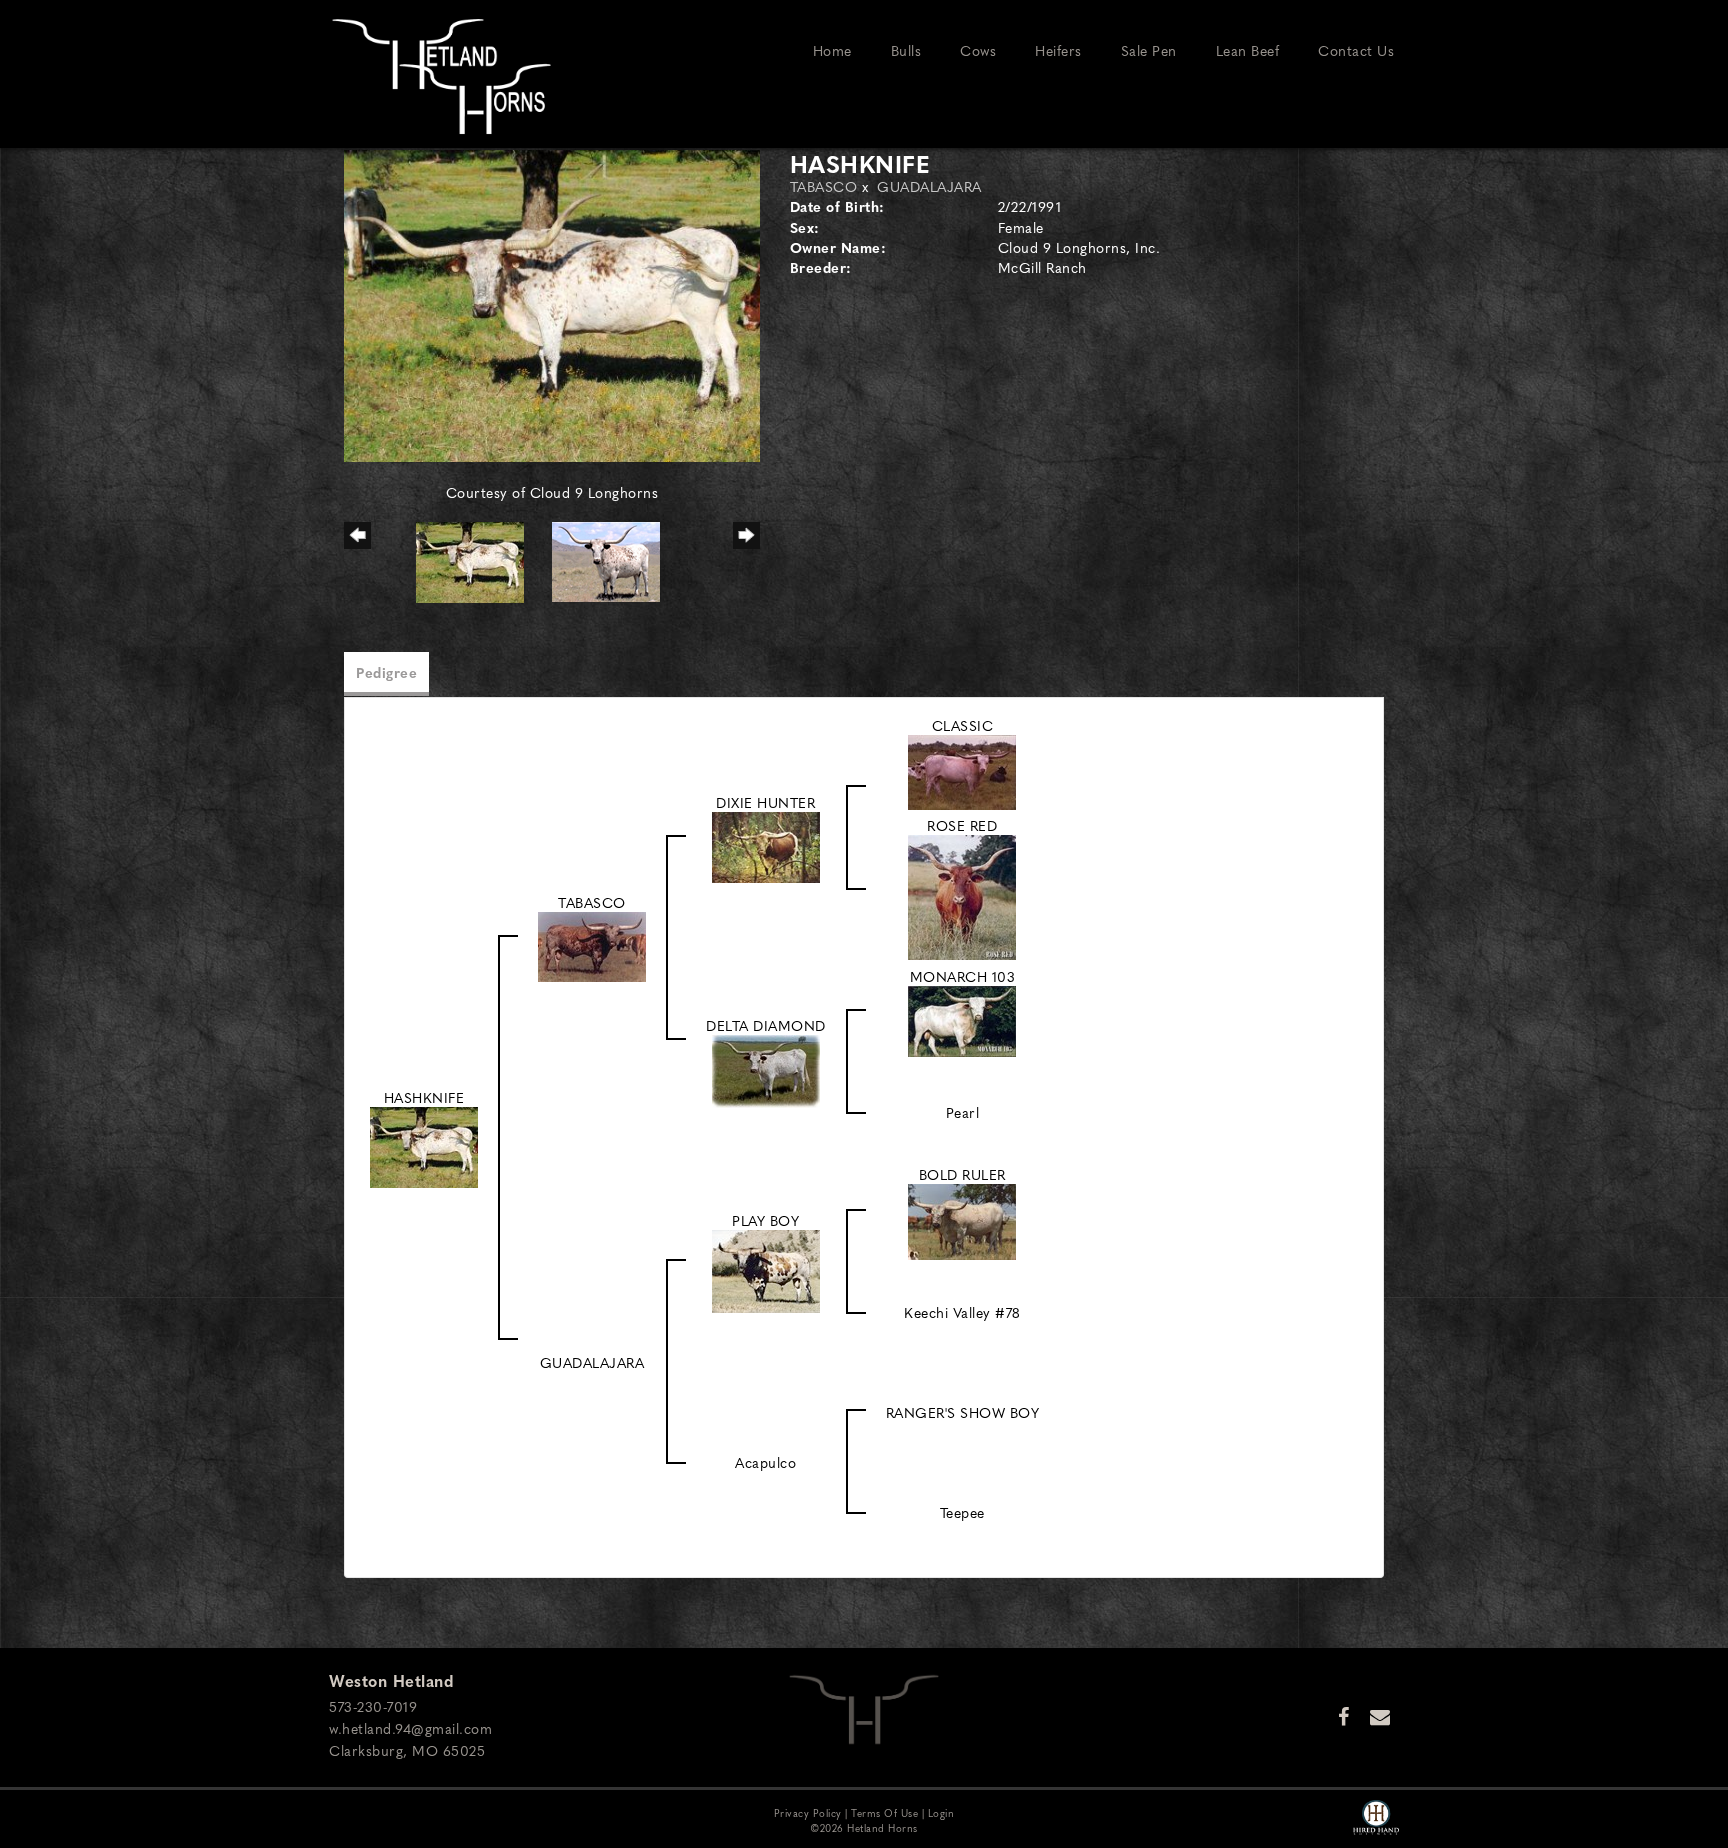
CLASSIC (963, 725)
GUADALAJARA (929, 186)
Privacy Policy (808, 1812)
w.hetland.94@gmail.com (410, 1728)
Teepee (962, 1512)
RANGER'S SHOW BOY (963, 1412)
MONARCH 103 (963, 976)
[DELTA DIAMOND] (766, 1069)
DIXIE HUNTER (765, 802)
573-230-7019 (373, 1706)
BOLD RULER (962, 1174)
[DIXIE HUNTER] (766, 844)
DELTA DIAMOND (766, 1025)
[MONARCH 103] (962, 1019)
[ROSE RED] (962, 894)
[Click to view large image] (552, 303)
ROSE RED (962, 825)
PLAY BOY (765, 1220)
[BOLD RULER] (962, 1219)
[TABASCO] (592, 944)
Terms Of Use (884, 1812)
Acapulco (765, 1462)
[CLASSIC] (962, 770)
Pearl (963, 1112)
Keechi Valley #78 (962, 1312)
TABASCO (824, 186)
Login (941, 1812)
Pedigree (386, 672)
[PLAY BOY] (766, 1269)
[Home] (864, 1707)
